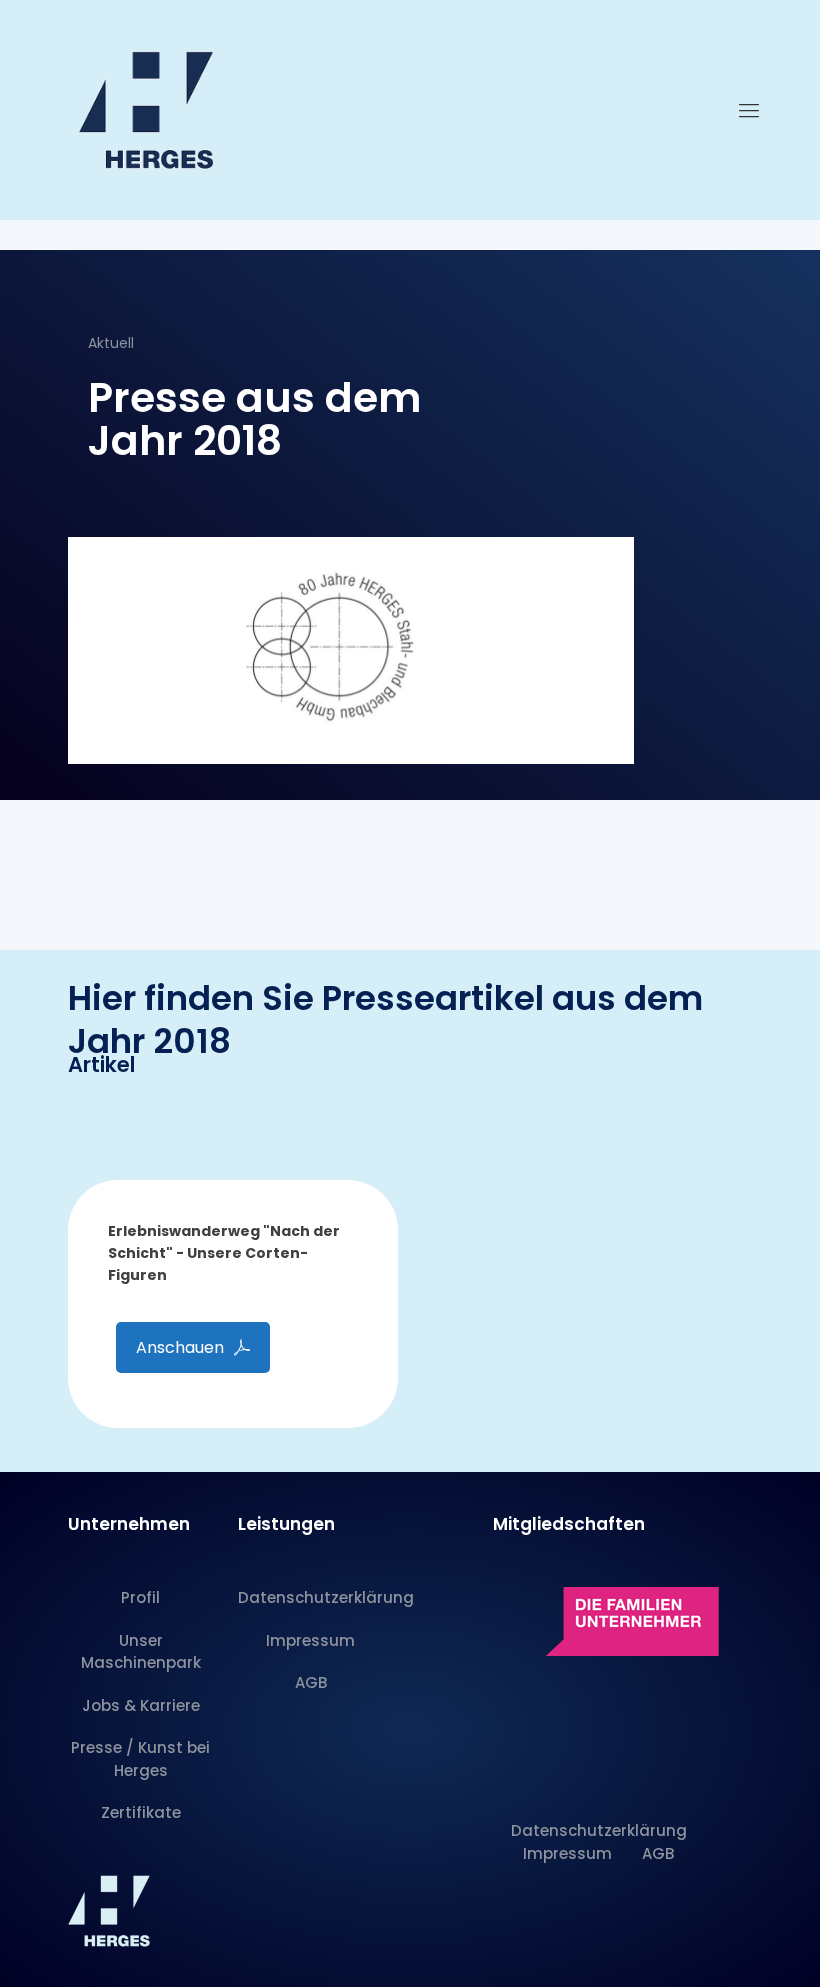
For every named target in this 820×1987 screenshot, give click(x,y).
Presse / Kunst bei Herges (140, 1759)
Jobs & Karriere (141, 1705)
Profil (140, 1597)
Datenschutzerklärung (311, 1597)
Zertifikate (141, 1812)
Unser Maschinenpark (141, 1652)
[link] (608, 1616)
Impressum (310, 1640)
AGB (311, 1682)
